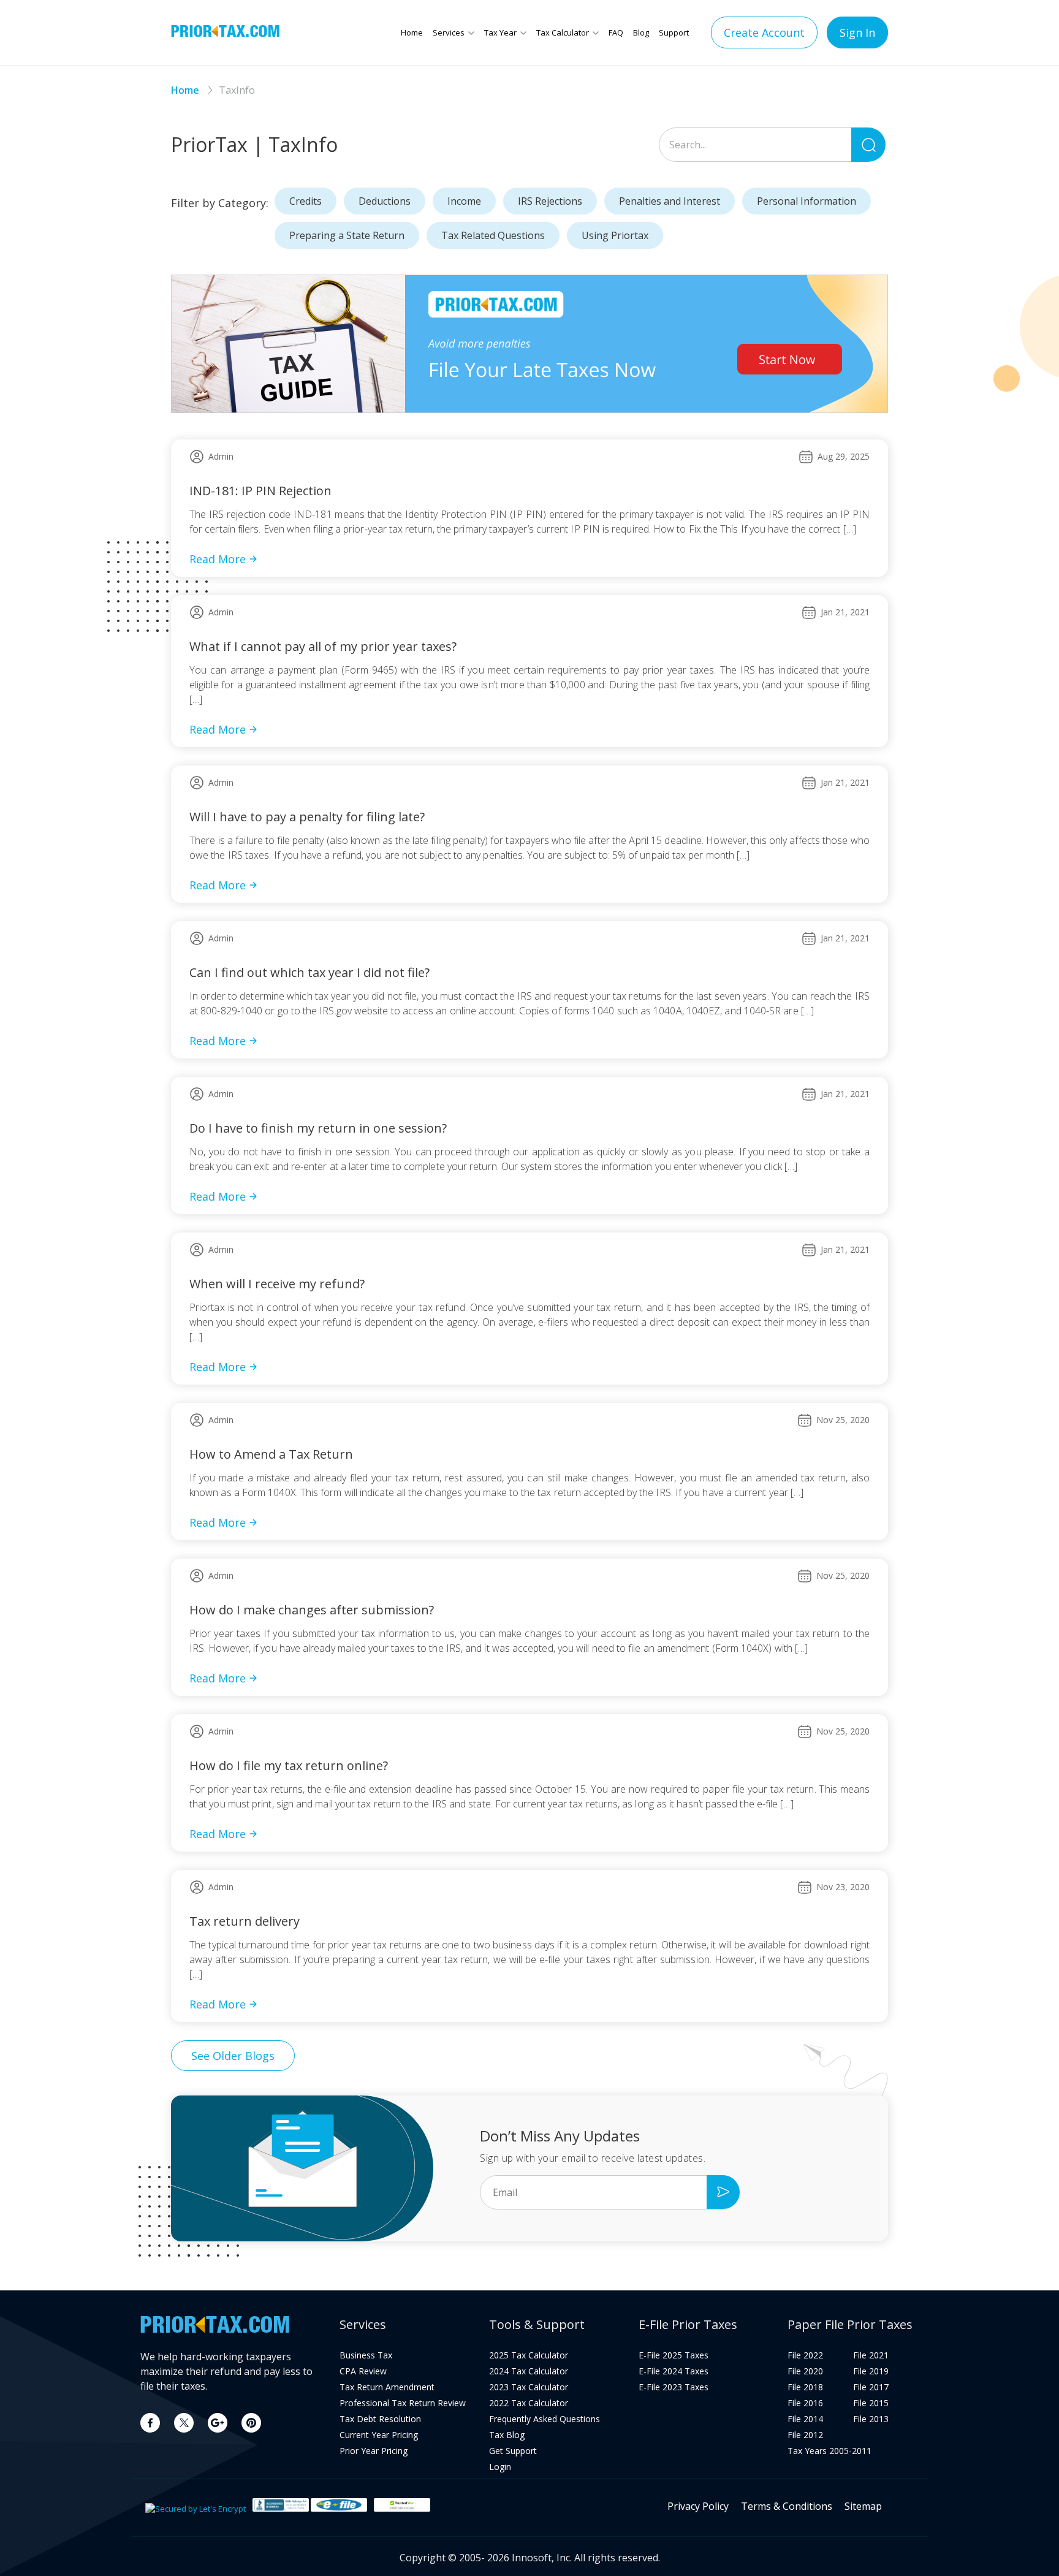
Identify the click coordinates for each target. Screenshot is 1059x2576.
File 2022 (805, 2355)
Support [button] (674, 32)
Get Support (513, 2451)
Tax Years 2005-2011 (829, 2451)
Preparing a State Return (347, 235)
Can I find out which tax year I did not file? (309, 972)
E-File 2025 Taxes (674, 2355)
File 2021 (871, 2355)
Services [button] (449, 32)
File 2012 (805, 2435)
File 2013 (871, 2419)
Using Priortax (615, 235)
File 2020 (805, 2371)
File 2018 (805, 2387)
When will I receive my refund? (277, 1284)
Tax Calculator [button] (563, 32)
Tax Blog (507, 2435)
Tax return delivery (245, 1921)
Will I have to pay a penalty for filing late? (307, 817)
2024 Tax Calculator (529, 2371)
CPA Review (363, 2371)
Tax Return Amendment (387, 2387)
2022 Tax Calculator (529, 2403)
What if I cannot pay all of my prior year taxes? (323, 646)
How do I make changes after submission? (312, 1610)
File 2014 (805, 2419)
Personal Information (807, 201)
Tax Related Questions (493, 235)
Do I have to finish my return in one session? (318, 1128)
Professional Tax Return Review (403, 2403)
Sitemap (863, 2506)
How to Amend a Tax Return (271, 1454)
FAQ (616, 32)
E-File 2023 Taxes (674, 2387)
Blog (641, 32)
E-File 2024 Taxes (674, 2371)
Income (464, 201)
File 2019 (871, 2371)
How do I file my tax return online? (289, 1765)
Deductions (385, 201)
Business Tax (366, 2355)
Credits (306, 201)
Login (500, 2467)
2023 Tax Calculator (529, 2387)
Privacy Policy (698, 2506)
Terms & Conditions (787, 2506)
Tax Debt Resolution (380, 2419)
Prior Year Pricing (374, 2451)
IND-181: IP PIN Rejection (260, 491)
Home (412, 32)
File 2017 (871, 2387)
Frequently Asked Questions (545, 2419)
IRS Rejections (550, 201)
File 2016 (805, 2403)
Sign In (857, 32)
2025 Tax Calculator (529, 2355)
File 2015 (871, 2403)
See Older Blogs (233, 2056)
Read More (218, 559)
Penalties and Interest (670, 201)
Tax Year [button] (500, 32)
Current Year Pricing (379, 2435)
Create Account (764, 32)
